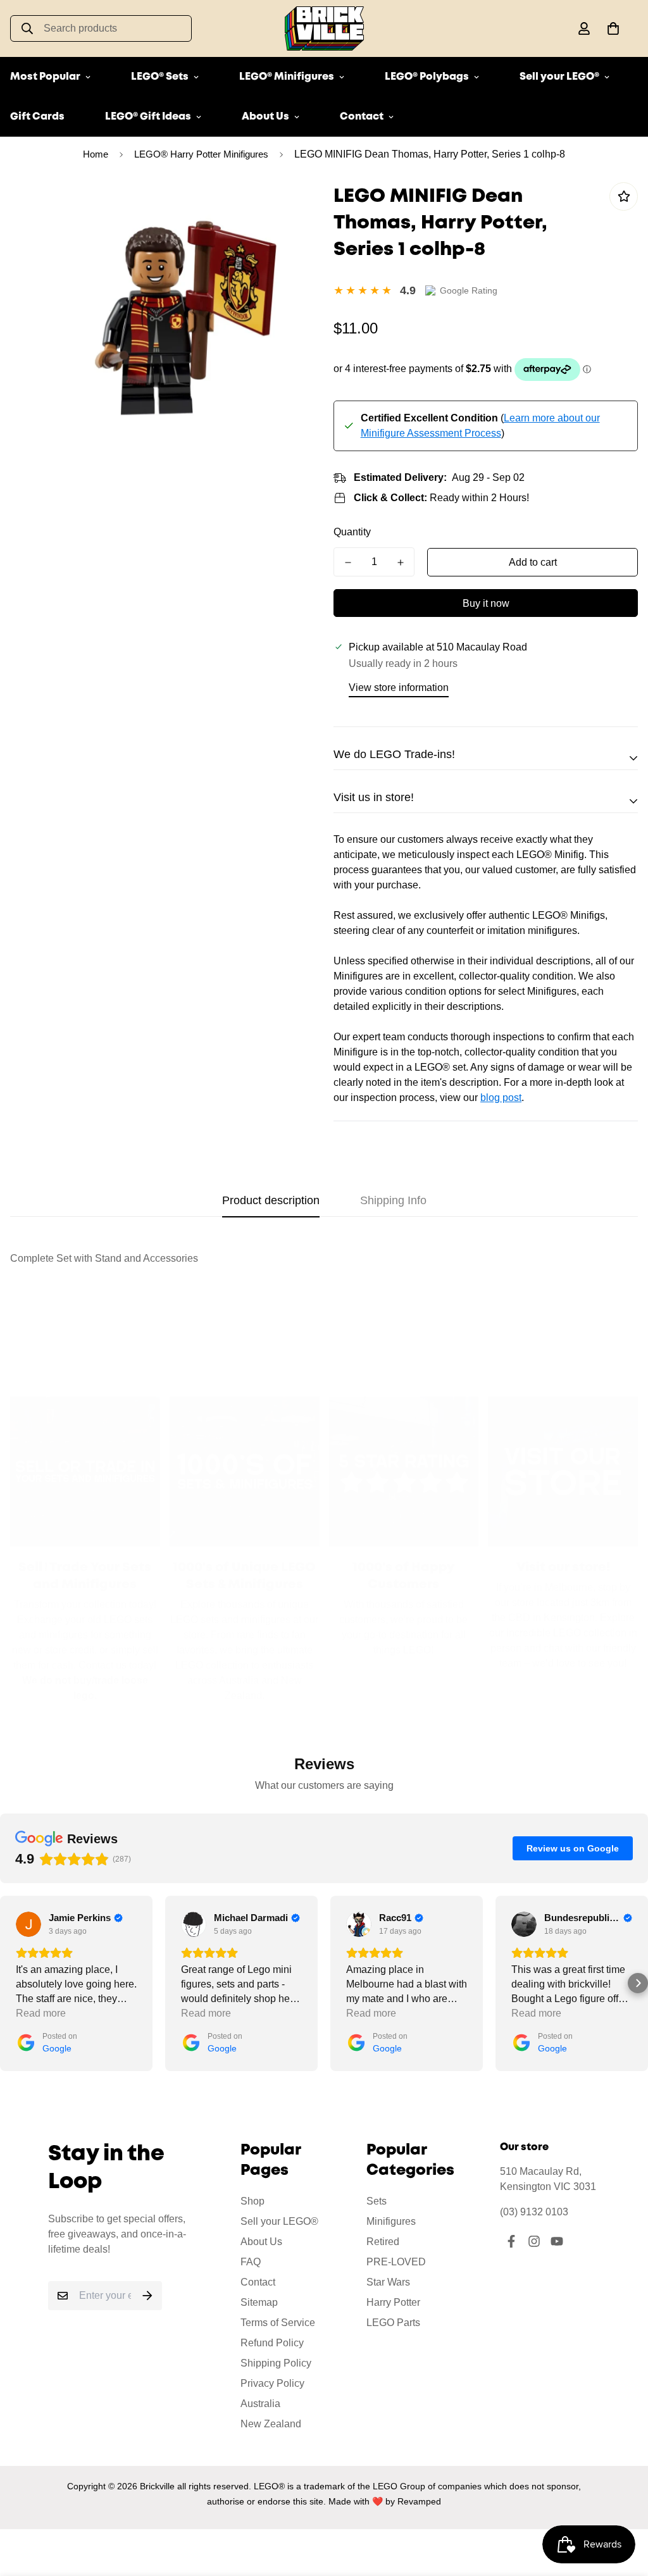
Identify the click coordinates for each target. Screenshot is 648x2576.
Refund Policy (272, 2343)
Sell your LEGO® (559, 77)
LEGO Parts (393, 2323)
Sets (377, 2201)
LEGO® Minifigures (287, 77)
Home (96, 154)
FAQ (251, 2262)
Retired (383, 2242)
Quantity (352, 532)
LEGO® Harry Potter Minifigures (201, 154)
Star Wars (388, 2282)
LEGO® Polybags (427, 77)
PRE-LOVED (396, 2262)
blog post (501, 1098)
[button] (611, 28)
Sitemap (259, 2302)
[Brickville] (324, 28)
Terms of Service (278, 2323)
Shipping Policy (276, 2363)
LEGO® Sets (160, 77)
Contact (362, 117)
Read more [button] (41, 2013)
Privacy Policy (272, 2383)
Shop (252, 2201)
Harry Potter (393, 2302)
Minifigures (391, 2221)
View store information (399, 688)
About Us (265, 117)
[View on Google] (28, 1924)
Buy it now (486, 603)
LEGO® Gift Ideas (148, 117)
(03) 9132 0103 (534, 2212)
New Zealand (271, 2424)
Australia (260, 2404)
